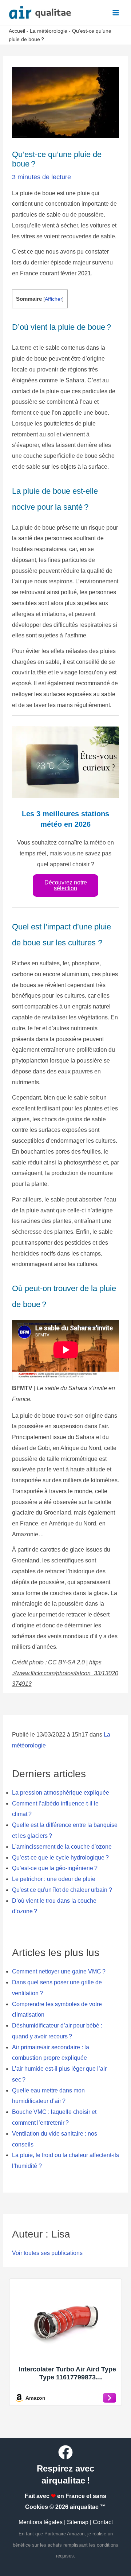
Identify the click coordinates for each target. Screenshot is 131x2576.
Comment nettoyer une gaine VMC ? (59, 1971)
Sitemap (78, 2522)
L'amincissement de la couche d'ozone (62, 1847)
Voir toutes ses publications (47, 2253)
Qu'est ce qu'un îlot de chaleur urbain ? (62, 1890)
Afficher (53, 299)
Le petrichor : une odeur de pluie (54, 1879)
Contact (103, 2522)
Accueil (17, 31)
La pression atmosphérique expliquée (61, 1793)
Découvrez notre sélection (66, 885)
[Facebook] (65, 2452)
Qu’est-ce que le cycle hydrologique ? (60, 1858)
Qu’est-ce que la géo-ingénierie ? (55, 1868)
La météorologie (49, 31)
